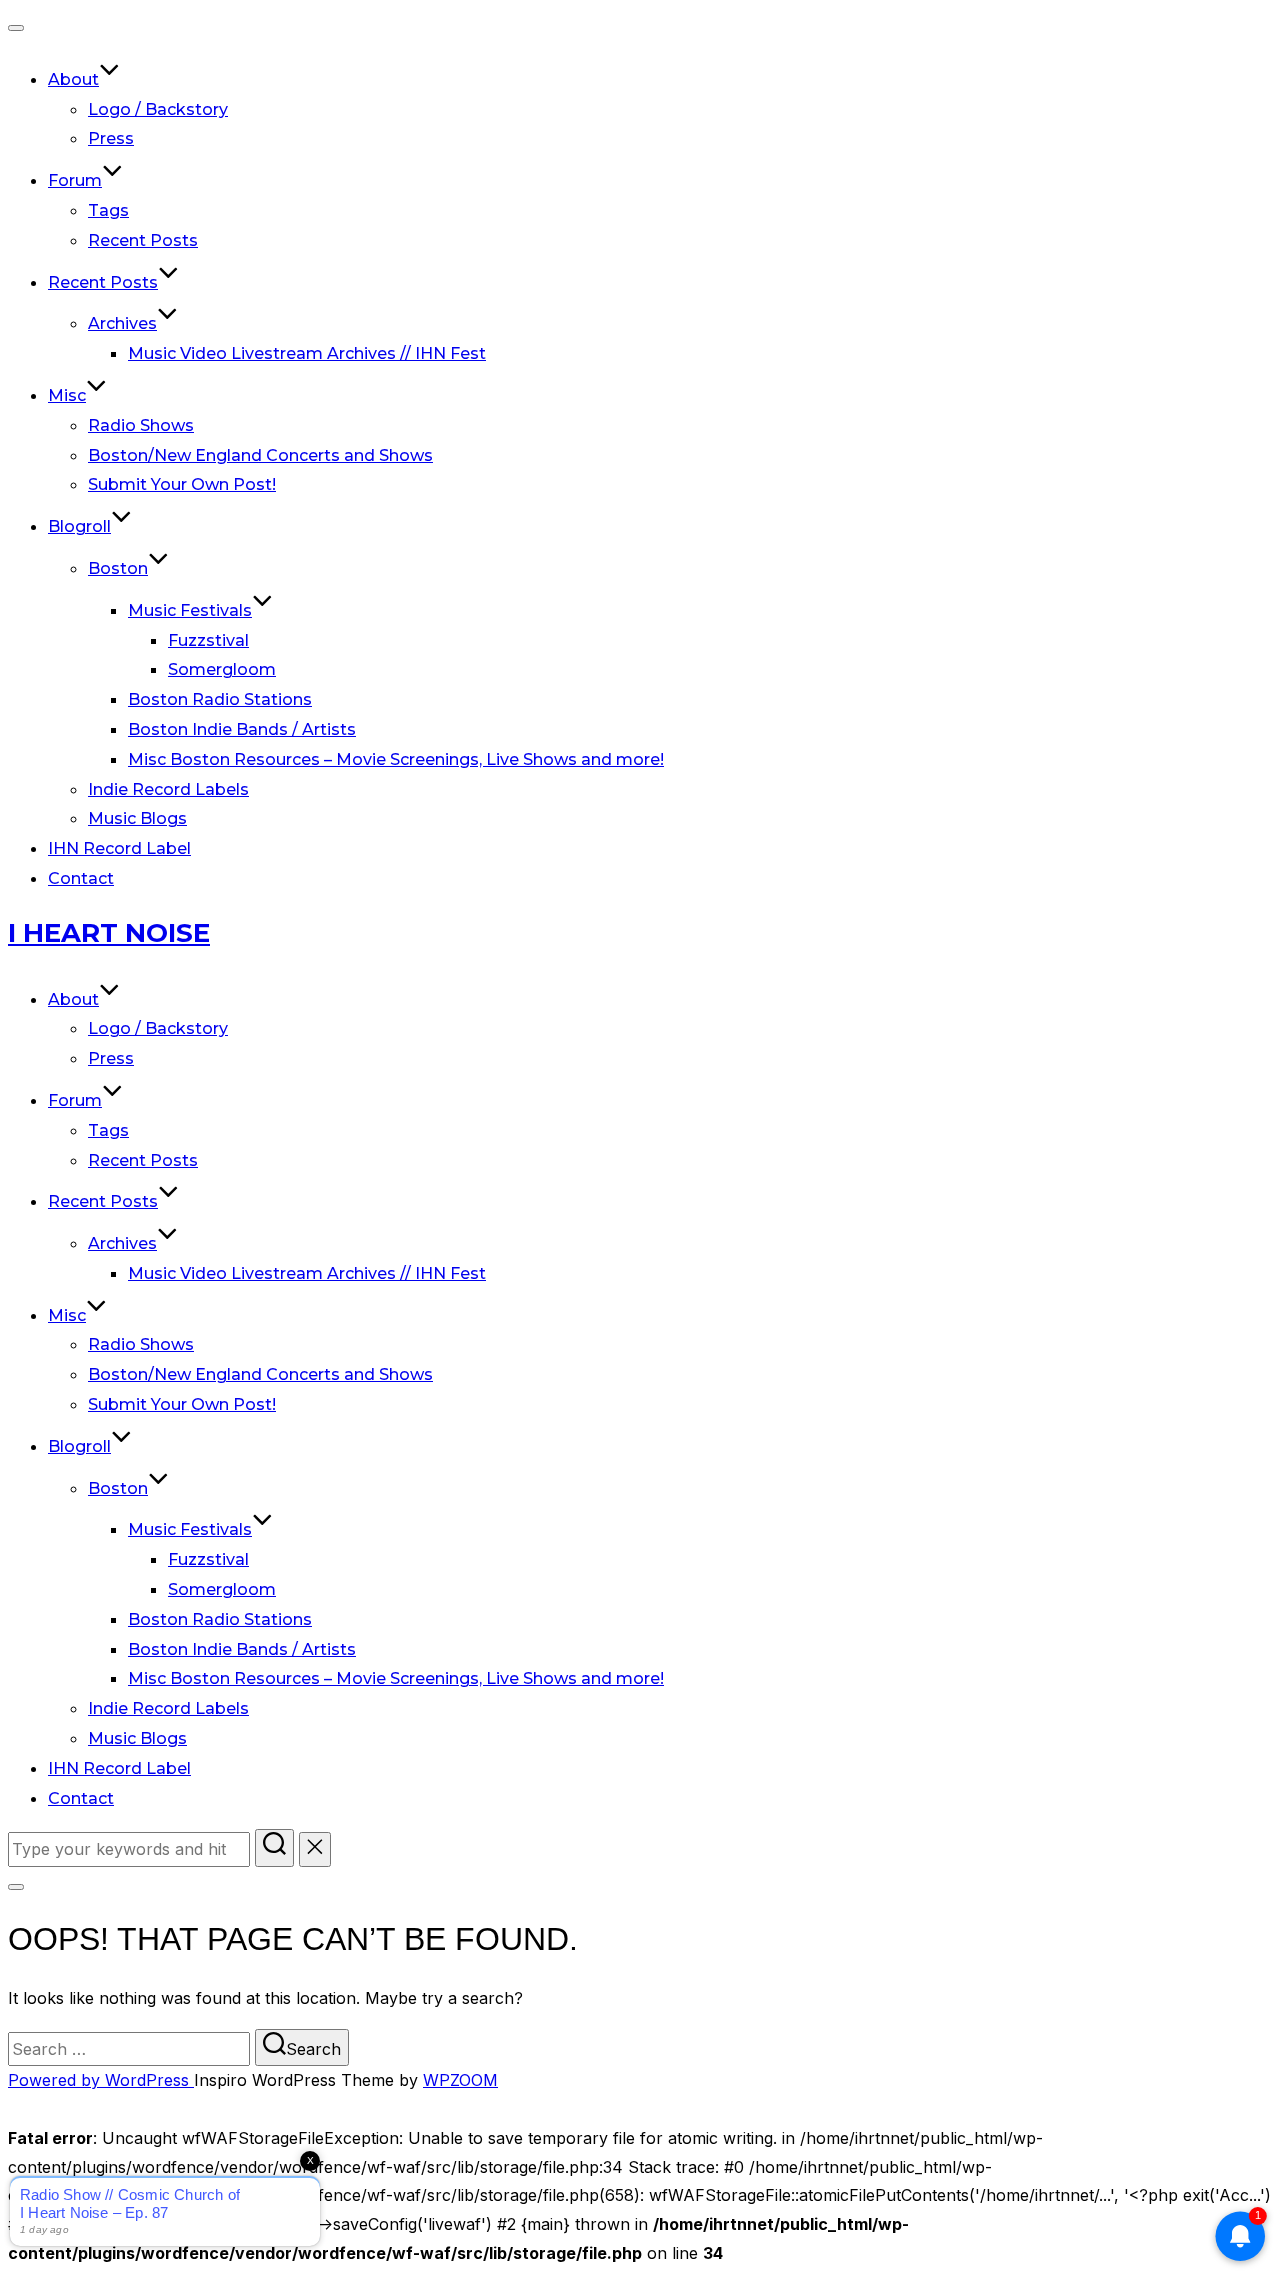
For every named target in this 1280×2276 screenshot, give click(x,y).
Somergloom (222, 669)
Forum (75, 180)
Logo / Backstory (158, 109)
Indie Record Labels (168, 789)
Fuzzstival (208, 640)
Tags (108, 210)
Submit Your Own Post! (182, 484)
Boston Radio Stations (220, 699)
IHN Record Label (119, 848)
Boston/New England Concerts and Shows (260, 455)
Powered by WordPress (101, 2080)
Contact (81, 878)
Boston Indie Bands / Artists (242, 729)
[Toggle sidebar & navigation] (16, 1887)
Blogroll (79, 526)
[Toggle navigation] (16, 28)
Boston (118, 568)
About (73, 79)
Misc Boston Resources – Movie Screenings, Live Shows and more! (396, 759)
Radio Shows (141, 425)
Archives (122, 323)
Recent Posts (143, 240)
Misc (67, 395)
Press (111, 138)
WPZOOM (460, 2080)
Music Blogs (137, 818)
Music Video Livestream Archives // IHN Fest (307, 353)
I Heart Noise (109, 933)
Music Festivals (190, 610)
